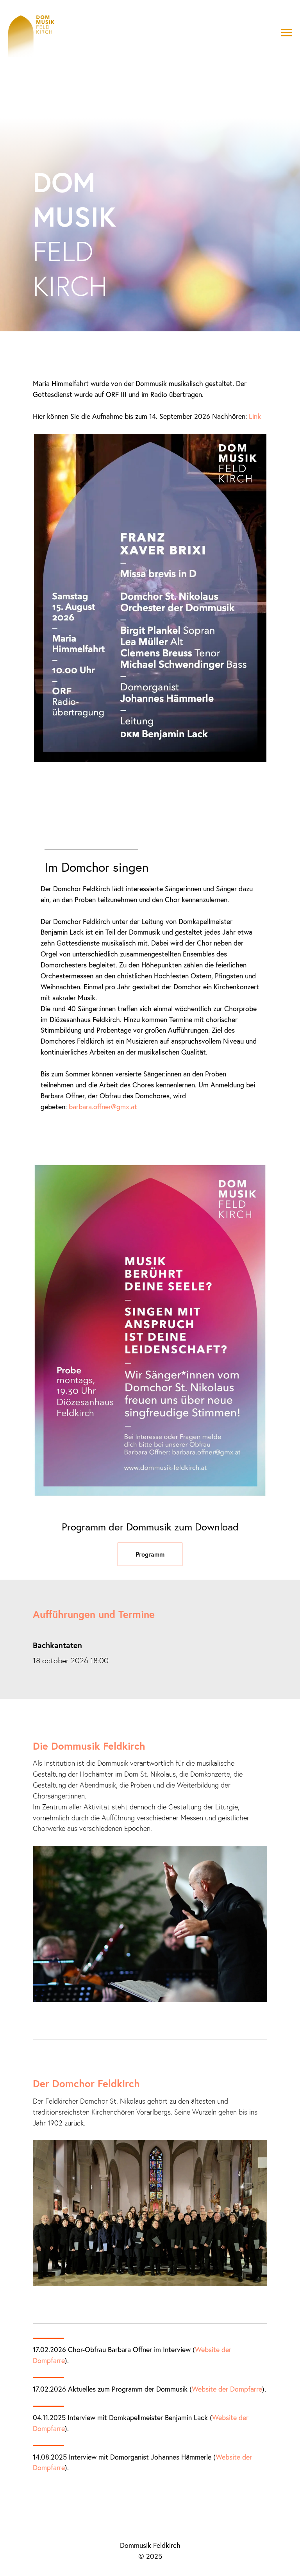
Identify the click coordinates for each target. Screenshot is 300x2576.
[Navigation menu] (287, 33)
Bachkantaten (57, 2462)
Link (255, 1233)
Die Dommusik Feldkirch (89, 2563)
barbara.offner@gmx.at (103, 1924)
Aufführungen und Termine (94, 2431)
